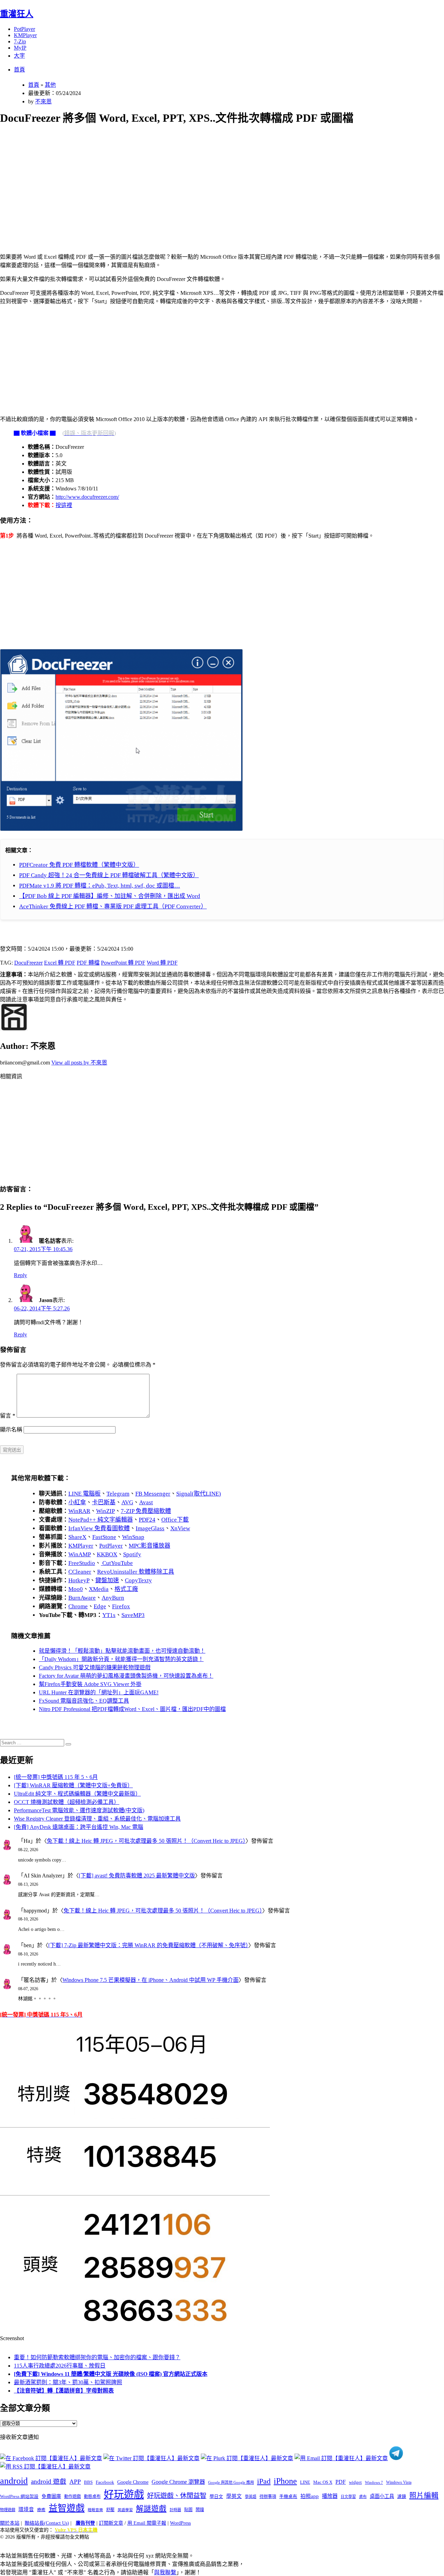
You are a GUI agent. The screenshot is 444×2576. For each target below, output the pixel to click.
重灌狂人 (17, 14)
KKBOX (107, 1554)
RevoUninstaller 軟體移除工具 (136, 1572)
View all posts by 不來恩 (79, 1063)
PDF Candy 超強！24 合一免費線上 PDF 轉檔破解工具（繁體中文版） (109, 875)
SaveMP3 (133, 1615)
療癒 (41, 2510)
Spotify (132, 1554)
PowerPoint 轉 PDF (123, 963)
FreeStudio (82, 1563)
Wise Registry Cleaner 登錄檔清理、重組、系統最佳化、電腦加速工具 (97, 1819)
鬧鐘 (200, 2510)
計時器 (175, 2510)
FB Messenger (153, 1494)
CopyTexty (138, 1580)
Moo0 (76, 1589)
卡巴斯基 (104, 1502)
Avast (146, 1502)
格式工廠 (126, 1589)
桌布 (363, 2497)
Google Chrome (133, 2482)
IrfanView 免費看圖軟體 (99, 1528)
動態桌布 (92, 2497)
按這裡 (64, 505)
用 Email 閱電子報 (147, 2523)
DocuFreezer (28, 963)
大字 (19, 56)
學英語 (251, 2497)
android (14, 2481)
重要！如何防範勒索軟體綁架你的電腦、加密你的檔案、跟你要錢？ (97, 2357)
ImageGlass (150, 1528)
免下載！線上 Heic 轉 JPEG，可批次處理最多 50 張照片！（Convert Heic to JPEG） (146, 1841)
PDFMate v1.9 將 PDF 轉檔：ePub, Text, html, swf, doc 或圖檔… (100, 886)
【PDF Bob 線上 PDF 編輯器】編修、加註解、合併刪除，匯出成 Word (110, 896)
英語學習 (125, 2510)
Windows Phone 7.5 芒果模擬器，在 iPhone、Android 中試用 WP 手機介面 (151, 1980)
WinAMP (80, 1554)
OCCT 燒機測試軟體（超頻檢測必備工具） (67, 1802)
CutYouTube (117, 1563)
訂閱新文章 (111, 2523)
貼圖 (188, 2510)
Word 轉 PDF (162, 963)
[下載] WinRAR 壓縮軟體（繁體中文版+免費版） (73, 1785)
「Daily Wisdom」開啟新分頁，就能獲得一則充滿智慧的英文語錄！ (121, 1659)
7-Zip (20, 41)
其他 (50, 85)
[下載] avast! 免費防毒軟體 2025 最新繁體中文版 (137, 1876)
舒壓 (110, 2510)
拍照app (310, 2496)
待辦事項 (268, 2497)
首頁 (19, 70)
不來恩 (43, 101)
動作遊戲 (72, 2497)
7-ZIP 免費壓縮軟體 (146, 1511)
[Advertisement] (208, 181)
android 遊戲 (49, 2481)
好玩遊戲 (124, 2494)
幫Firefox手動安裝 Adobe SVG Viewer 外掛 (90, 1684)
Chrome (78, 1606)
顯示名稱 (11, 1430)
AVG (127, 1502)
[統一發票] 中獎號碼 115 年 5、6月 (56, 1777)
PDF (341, 2482)
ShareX (77, 1537)
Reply (20, 1275)
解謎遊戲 (151, 2509)
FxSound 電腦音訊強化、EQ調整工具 (84, 1701)
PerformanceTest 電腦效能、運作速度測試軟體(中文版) (79, 1810)
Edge (100, 1606)
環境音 (26, 2509)
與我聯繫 (165, 2572)
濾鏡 (402, 2497)
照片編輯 (424, 2496)
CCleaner (80, 1572)
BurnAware (82, 1598)
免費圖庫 (51, 2496)
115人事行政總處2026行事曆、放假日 (60, 2366)
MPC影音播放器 (150, 1546)
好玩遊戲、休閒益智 (177, 2496)
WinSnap (133, 1537)
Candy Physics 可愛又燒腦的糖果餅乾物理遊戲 (95, 1667)
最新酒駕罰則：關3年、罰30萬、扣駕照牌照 (68, 2382)
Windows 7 (374, 2482)
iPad (264, 2481)
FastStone (104, 1537)
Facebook (105, 2482)
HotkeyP (79, 1580)
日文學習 (348, 2497)
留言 (8, 1416)
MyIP (20, 48)
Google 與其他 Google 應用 (231, 2482)
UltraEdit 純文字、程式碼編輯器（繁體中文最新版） (77, 1794)
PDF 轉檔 (88, 963)
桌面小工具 (382, 2496)
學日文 (216, 2496)
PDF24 (147, 1520)
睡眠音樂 (95, 2510)
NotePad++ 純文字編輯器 (101, 1520)
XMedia (99, 1589)
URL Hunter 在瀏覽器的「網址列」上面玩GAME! (99, 1692)
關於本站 (10, 2523)
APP (75, 2482)
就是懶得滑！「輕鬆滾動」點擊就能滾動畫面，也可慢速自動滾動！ (122, 1651)
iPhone (285, 2481)
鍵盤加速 (107, 1580)
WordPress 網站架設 (19, 2497)
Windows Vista (399, 2482)
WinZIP (105, 1511)
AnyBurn (113, 1598)
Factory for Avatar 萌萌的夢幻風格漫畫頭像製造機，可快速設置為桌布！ (126, 1676)
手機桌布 (288, 2497)
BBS (88, 2482)
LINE (305, 2482)
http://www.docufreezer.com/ (87, 497)
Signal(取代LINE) (199, 1494)
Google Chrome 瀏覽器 (178, 2482)
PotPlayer (24, 29)
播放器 (330, 2496)
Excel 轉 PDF (60, 963)
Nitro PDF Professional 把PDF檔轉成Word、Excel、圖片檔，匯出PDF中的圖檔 (132, 1709)
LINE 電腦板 (84, 1494)
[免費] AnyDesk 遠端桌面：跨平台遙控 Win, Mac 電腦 (79, 1827)
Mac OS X (323, 2482)
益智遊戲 (67, 2508)
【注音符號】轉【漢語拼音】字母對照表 (64, 2391)
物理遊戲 (8, 2510)
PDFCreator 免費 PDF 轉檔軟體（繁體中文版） (79, 865)
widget (355, 2482)
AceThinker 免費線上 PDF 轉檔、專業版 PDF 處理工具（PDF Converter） (113, 906)
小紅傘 (77, 1502)
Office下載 (175, 1520)
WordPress (180, 2523)
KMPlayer (25, 35)
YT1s (109, 1615)
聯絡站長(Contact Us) (47, 2523)
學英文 (234, 2496)
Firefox (121, 1606)
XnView (180, 1528)
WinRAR (79, 1511)
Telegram (118, 1494)
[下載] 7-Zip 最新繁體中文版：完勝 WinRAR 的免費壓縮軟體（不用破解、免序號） (148, 1945)
